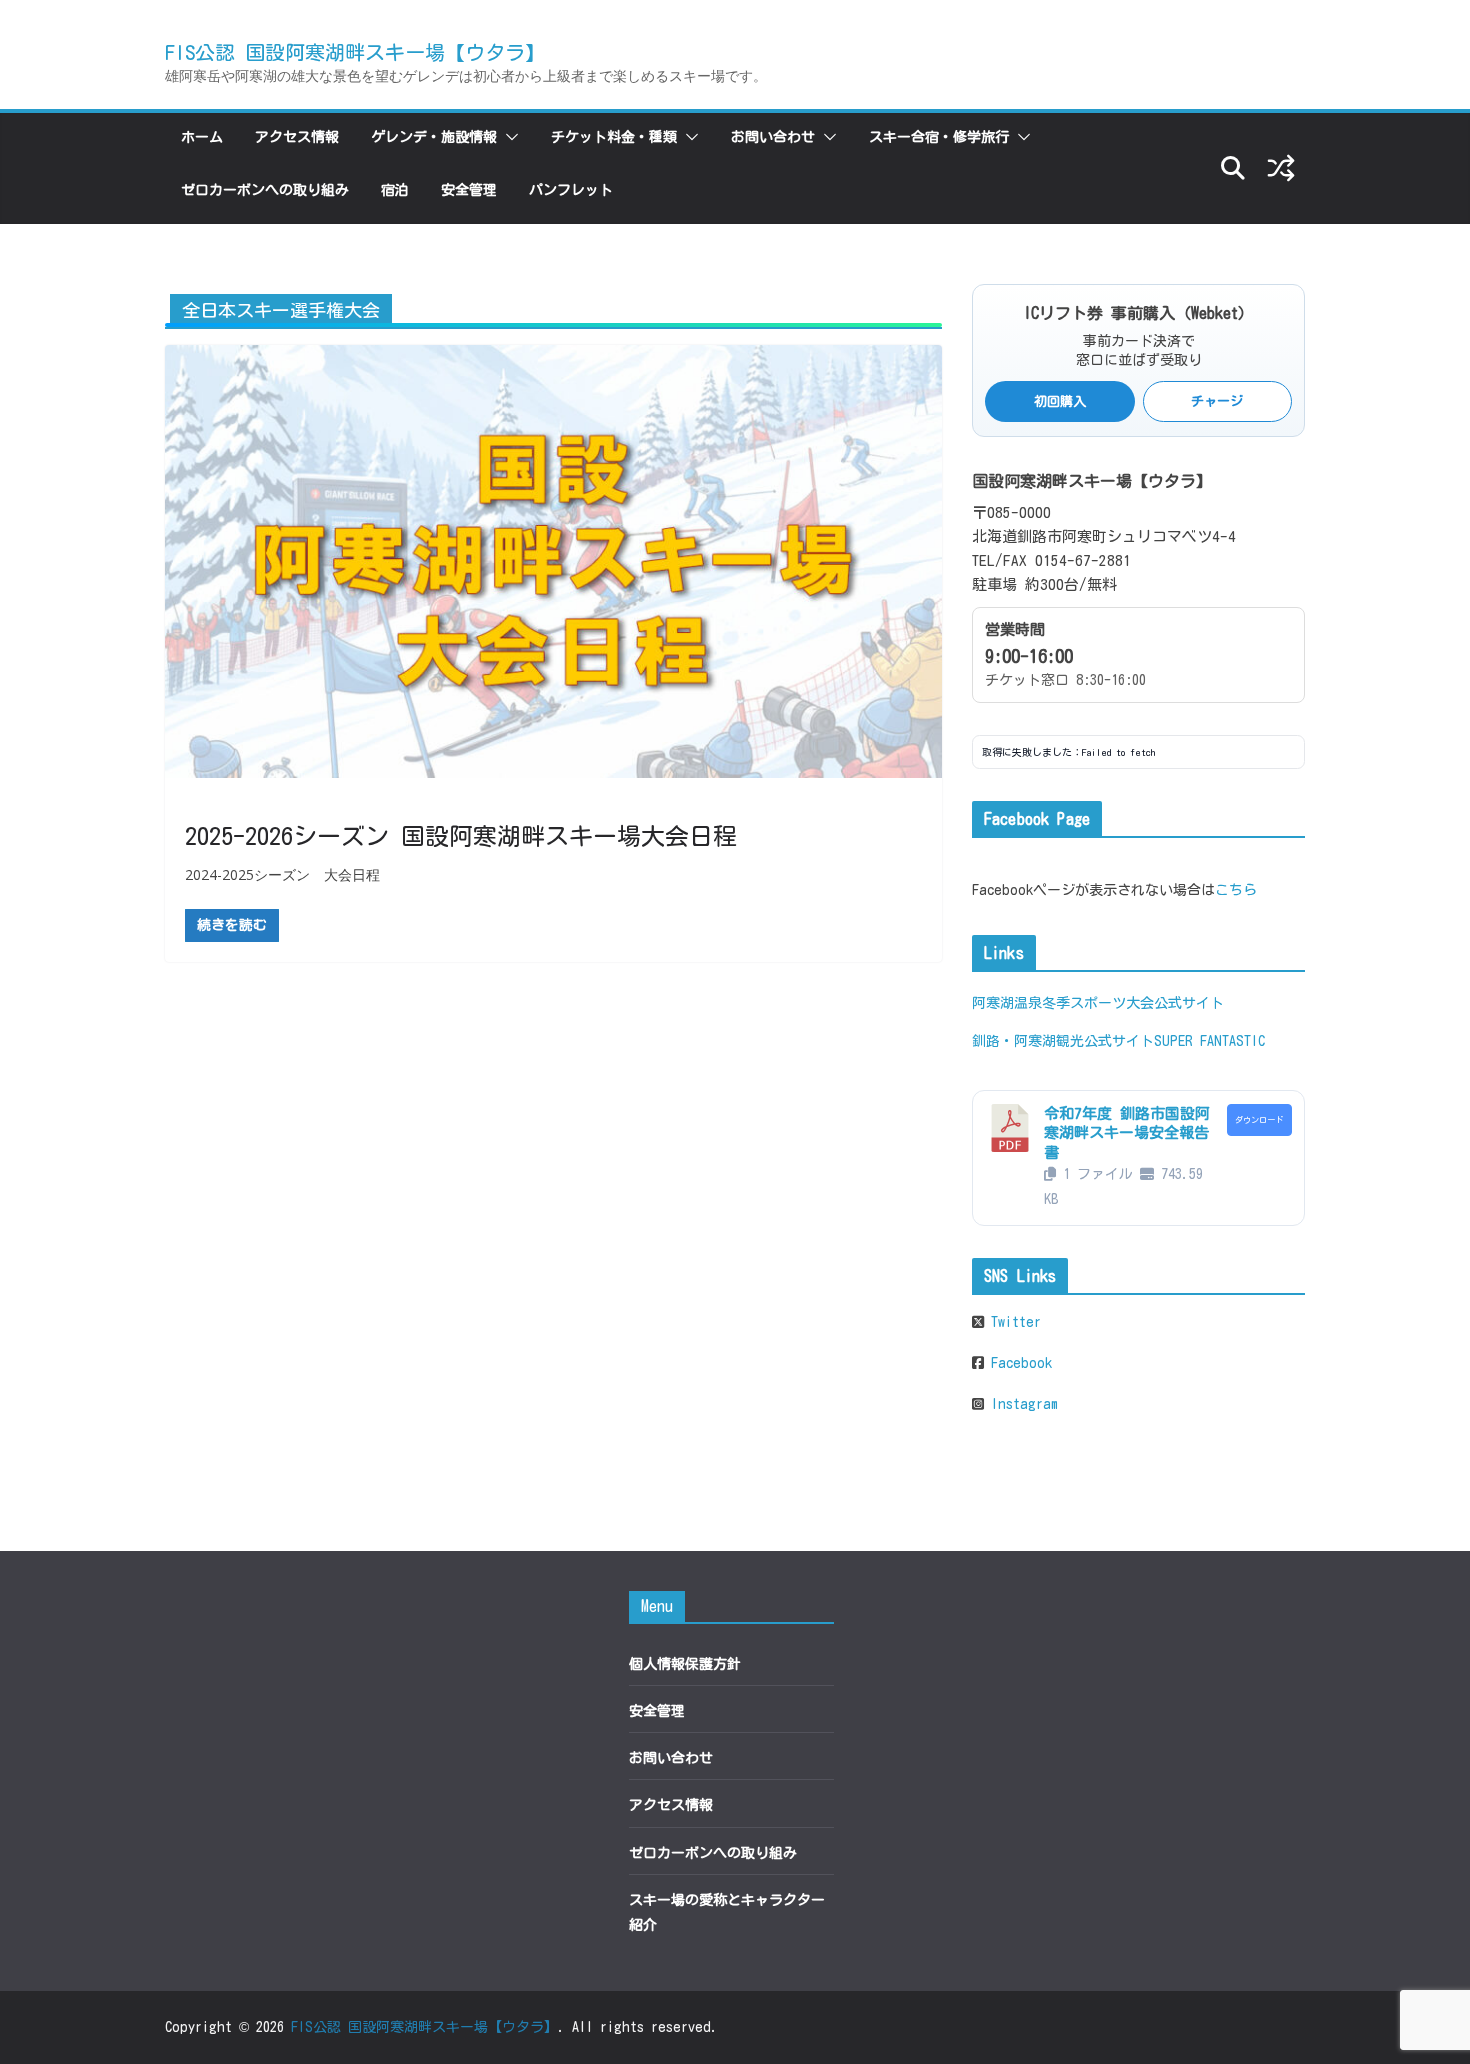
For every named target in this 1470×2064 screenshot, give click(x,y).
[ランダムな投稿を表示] (1281, 168)
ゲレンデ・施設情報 (434, 137)
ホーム (202, 137)
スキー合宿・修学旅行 (939, 137)
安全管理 (469, 190)
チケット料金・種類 (614, 137)
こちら (1236, 890)
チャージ (1217, 401)
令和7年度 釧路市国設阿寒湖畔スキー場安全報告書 (1127, 1133)
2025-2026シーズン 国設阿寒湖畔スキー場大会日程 (461, 836)
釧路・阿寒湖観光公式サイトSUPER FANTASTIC (1118, 1041)
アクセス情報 (297, 137)
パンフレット (571, 190)
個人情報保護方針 (685, 1664)
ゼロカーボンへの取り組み (265, 190)
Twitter (1012, 1322)
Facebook (1018, 1363)
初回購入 (1060, 401)
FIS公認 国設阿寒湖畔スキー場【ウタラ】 (355, 52)
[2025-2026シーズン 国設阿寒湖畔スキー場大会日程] (553, 561)
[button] (508, 137)
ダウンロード (1259, 1120)
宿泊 (395, 190)
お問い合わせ (773, 137)
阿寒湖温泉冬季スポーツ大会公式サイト (1098, 1003)
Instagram (1021, 1404)
